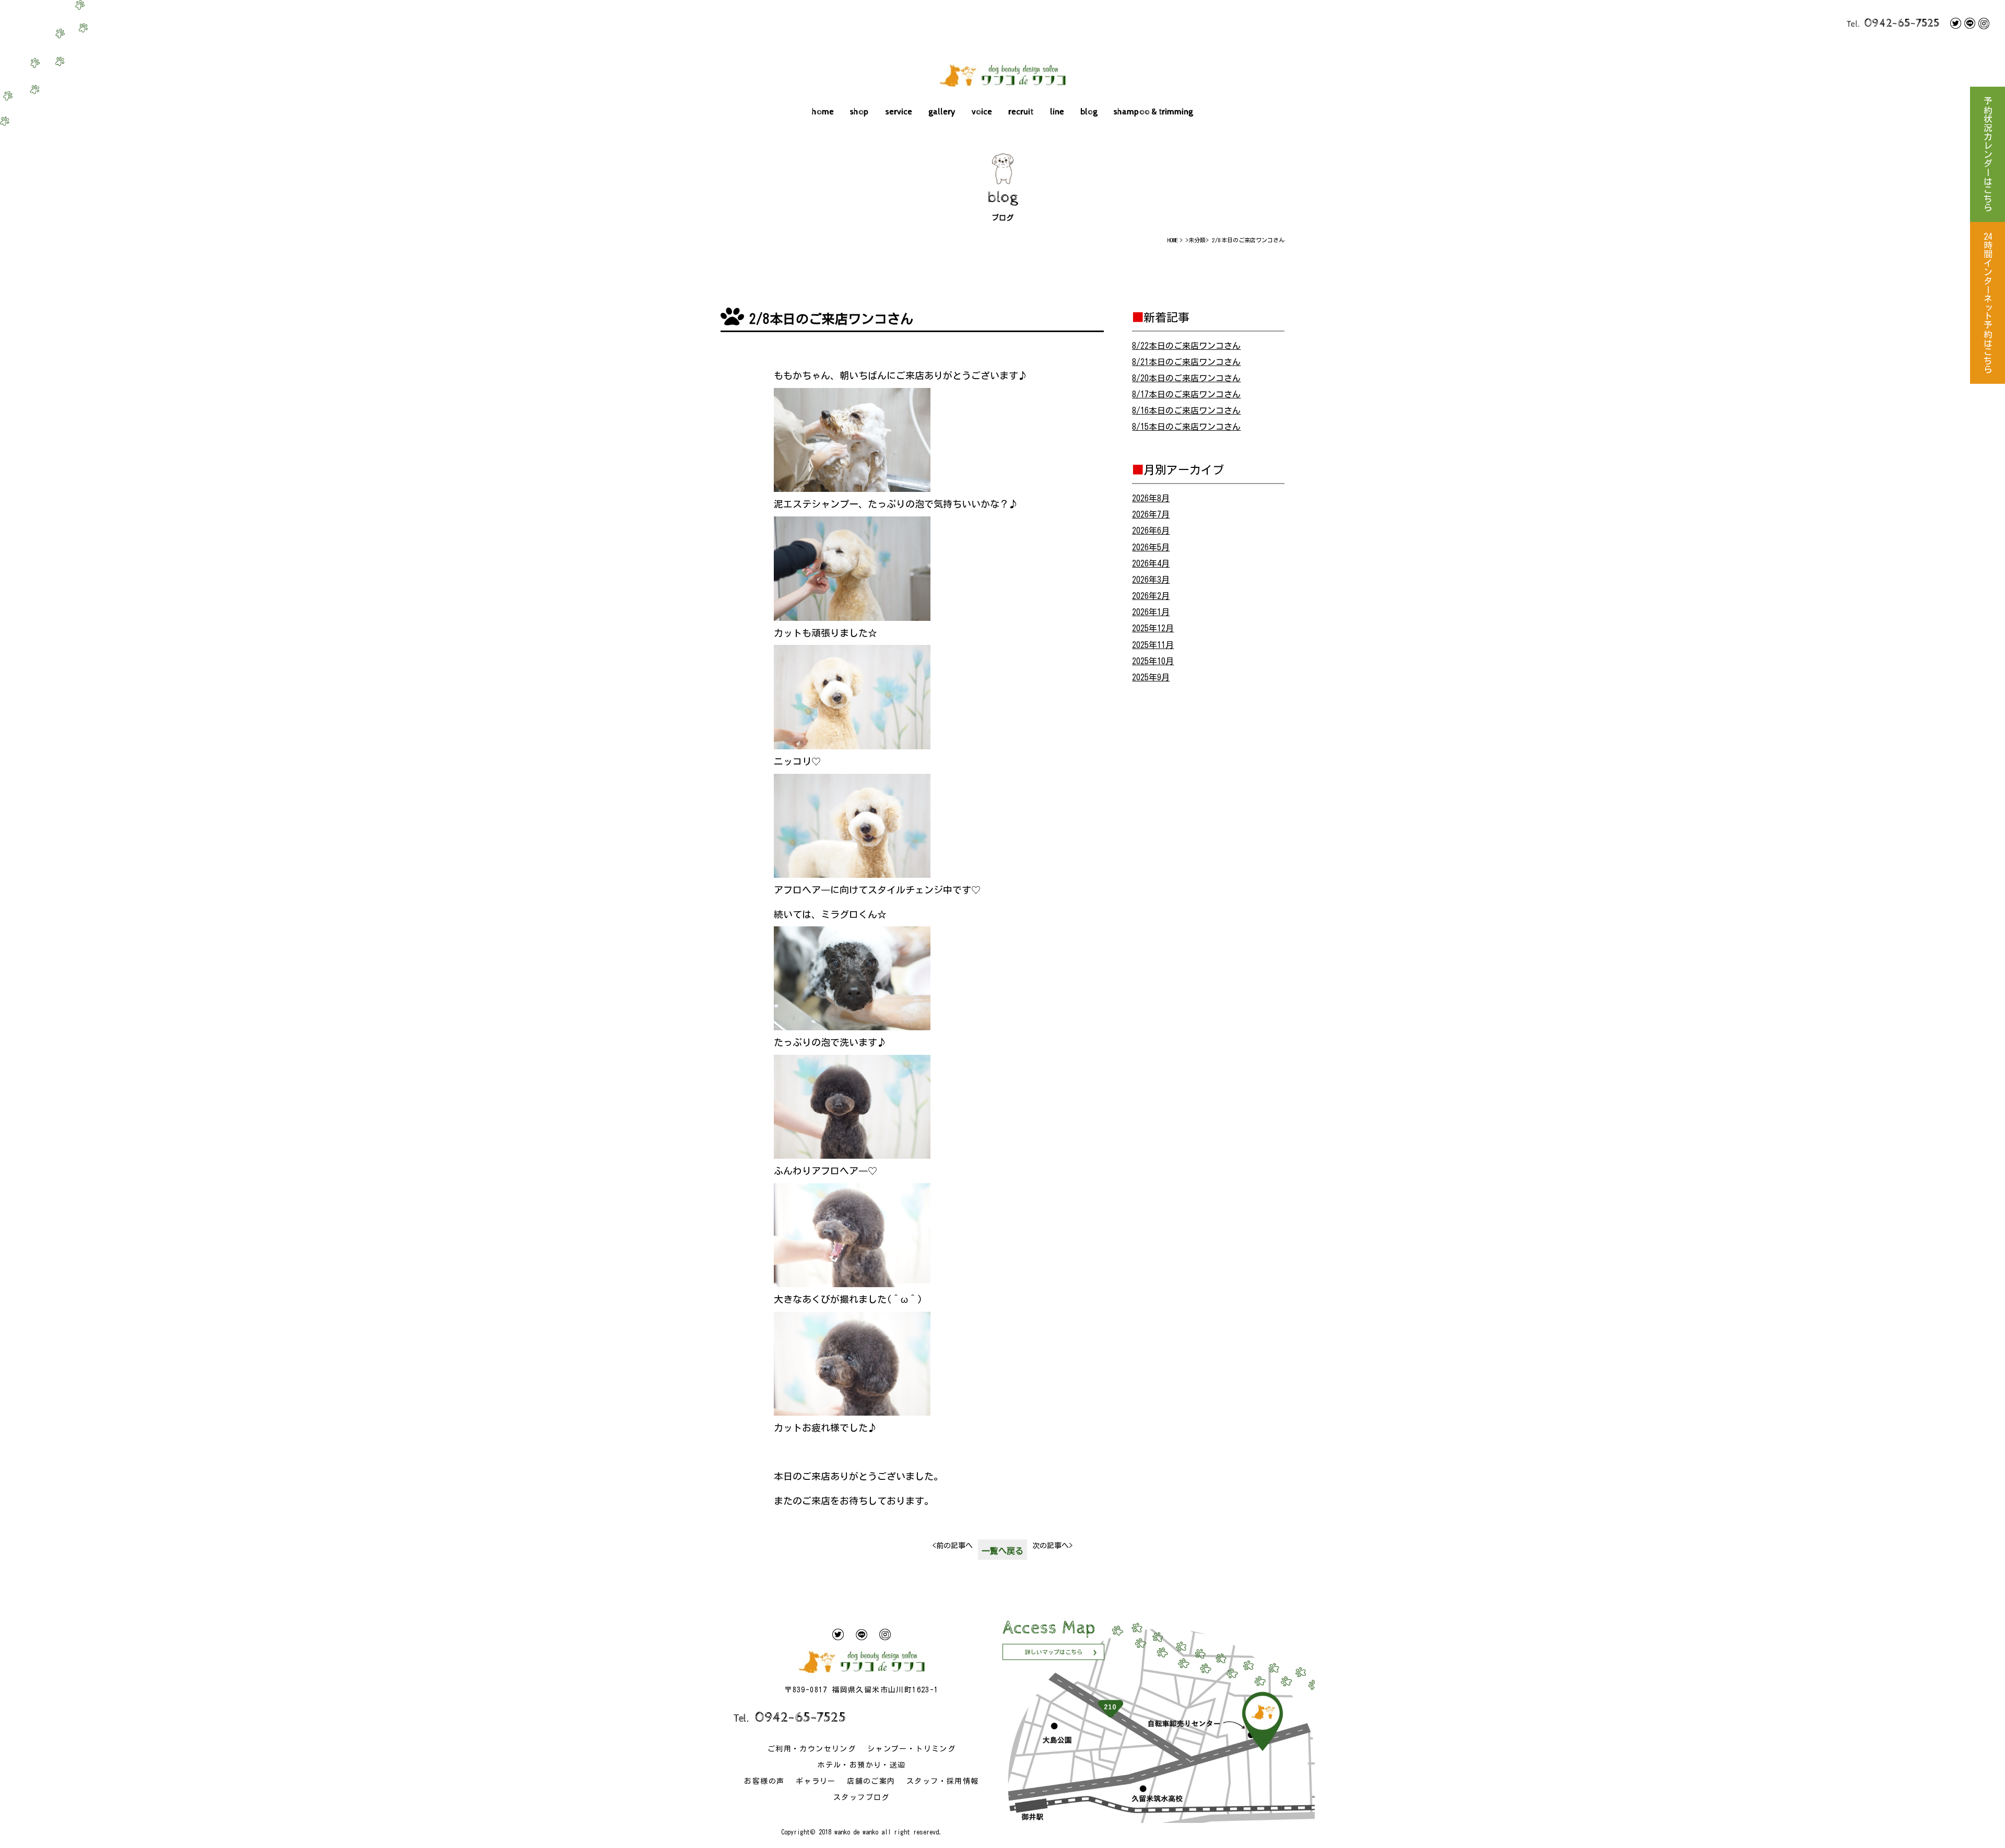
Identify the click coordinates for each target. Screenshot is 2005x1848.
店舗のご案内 (871, 1781)
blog (1089, 112)
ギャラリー (816, 1781)
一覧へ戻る (1002, 1551)
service (899, 112)
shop (859, 112)
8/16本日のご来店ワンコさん (1186, 410)
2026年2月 (1151, 596)
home (823, 112)
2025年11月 (1153, 645)
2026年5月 (1151, 547)
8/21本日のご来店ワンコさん (1186, 362)
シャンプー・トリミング (911, 1749)
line (1057, 112)
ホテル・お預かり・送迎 (861, 1765)
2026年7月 (1151, 514)
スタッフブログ (862, 1797)
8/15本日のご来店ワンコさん (1186, 427)
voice (982, 112)
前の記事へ (953, 1546)
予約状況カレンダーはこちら (1988, 154)
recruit (1021, 112)
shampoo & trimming (1153, 112)
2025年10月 (1153, 661)
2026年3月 (1151, 580)
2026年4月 (1151, 563)
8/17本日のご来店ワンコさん (1186, 394)
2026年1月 (1151, 612)
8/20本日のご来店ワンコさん (1186, 378)
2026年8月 (1151, 498)
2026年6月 (1151, 531)
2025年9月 (1151, 677)
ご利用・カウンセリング (812, 1749)
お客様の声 (764, 1781)
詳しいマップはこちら (1054, 1652)
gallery (942, 112)
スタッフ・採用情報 (943, 1781)
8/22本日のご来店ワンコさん (1186, 346)
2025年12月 (1153, 628)
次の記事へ (1052, 1546)
